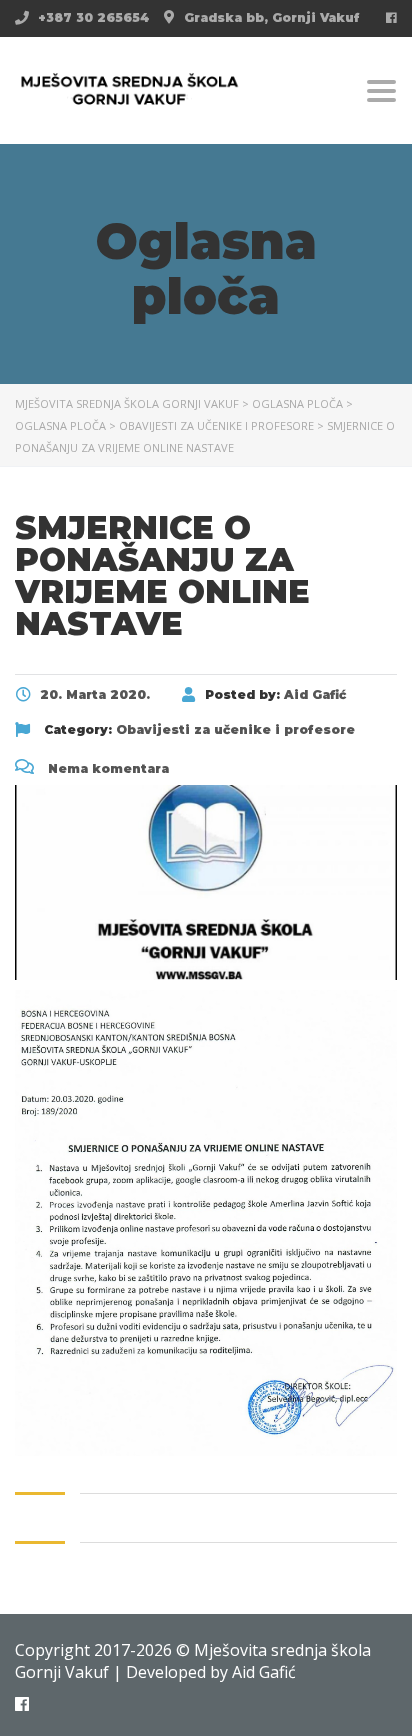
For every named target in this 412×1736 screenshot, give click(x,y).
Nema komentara (106, 768)
